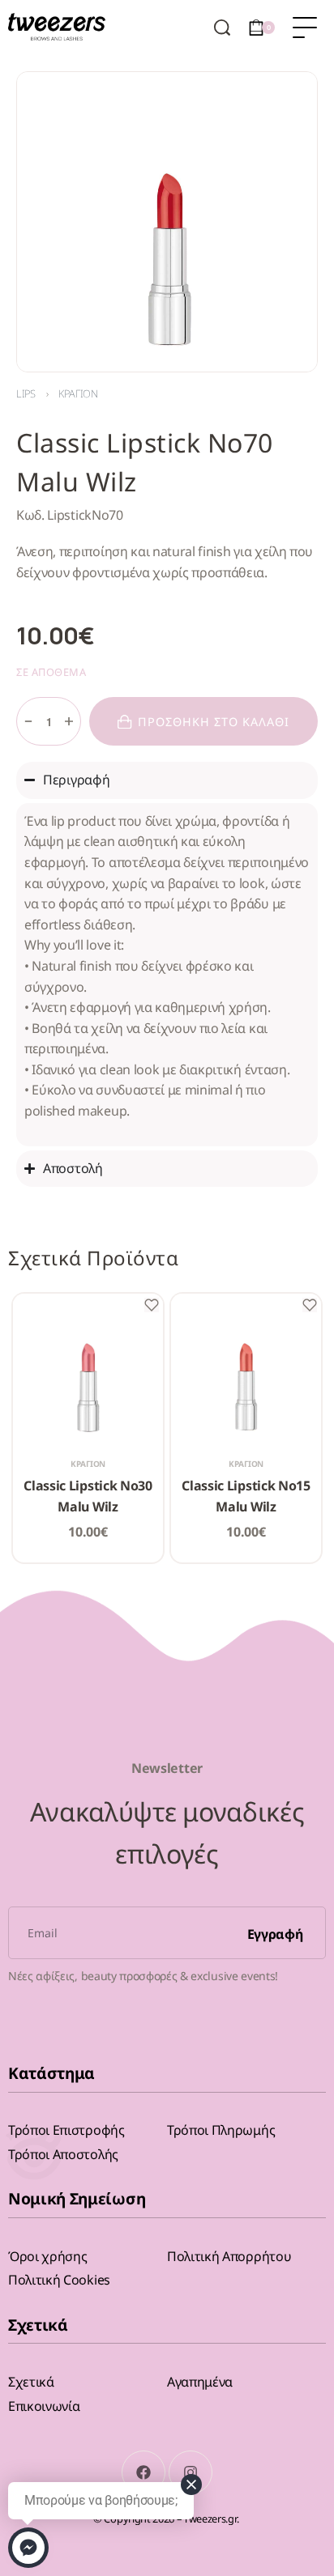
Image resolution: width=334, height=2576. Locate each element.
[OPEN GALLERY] (167, 222)
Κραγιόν (78, 393)
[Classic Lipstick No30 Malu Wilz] (88, 1369)
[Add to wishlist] (152, 1305)
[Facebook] (143, 2472)
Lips (26, 393)
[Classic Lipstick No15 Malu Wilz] (246, 1369)
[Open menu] (305, 28)
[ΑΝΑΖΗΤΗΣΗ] (222, 28)
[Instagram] (191, 2472)
